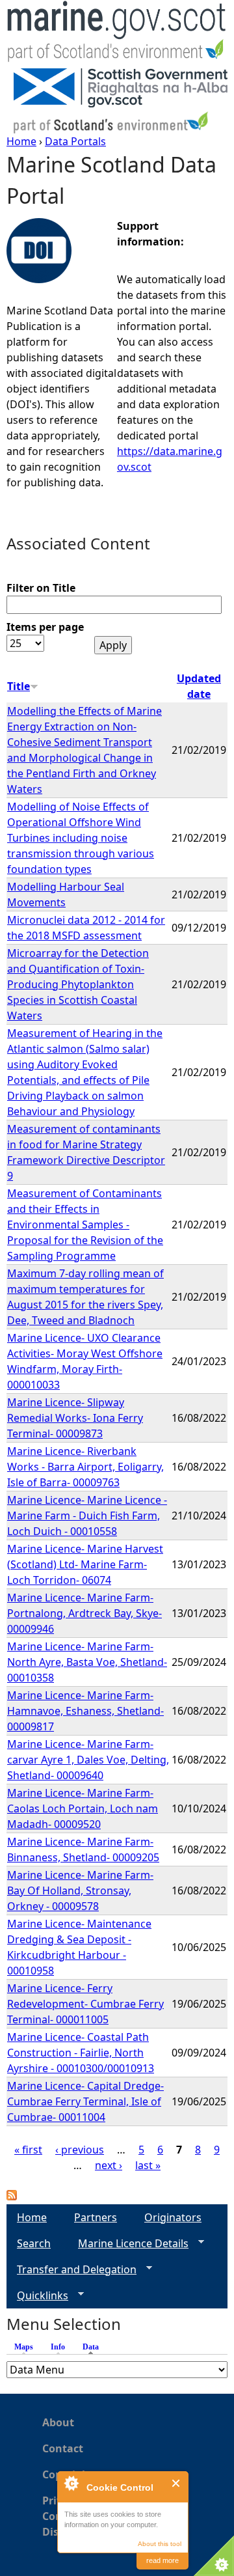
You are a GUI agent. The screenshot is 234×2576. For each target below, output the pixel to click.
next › (109, 2165)
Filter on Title (41, 588)
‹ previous (80, 2150)
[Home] (117, 34)
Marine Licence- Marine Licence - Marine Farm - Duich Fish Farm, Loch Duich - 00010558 (87, 1516)
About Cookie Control (71, 2483)
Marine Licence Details (128, 2244)
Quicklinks (37, 2296)
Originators (173, 2217)
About (58, 2422)
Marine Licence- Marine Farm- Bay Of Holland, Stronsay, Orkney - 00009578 (80, 1890)
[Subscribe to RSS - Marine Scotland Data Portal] (12, 2196)
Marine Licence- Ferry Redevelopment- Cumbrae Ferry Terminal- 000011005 (85, 2004)
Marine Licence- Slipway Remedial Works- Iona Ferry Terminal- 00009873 (75, 1418)
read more (162, 2560)
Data (94, 2347)
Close (176, 2483)
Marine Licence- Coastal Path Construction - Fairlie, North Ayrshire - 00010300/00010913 (81, 2053)
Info (58, 2347)
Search (34, 2243)
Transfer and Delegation (71, 2270)
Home (21, 141)
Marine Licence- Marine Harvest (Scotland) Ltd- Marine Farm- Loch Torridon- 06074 (85, 1564)
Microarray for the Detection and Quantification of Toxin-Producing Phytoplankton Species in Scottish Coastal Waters (78, 984)
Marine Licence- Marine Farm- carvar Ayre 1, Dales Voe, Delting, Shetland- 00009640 (88, 1760)
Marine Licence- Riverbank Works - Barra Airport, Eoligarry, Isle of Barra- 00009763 (85, 1467)
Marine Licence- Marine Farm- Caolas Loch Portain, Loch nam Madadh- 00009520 (83, 1808)
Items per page (45, 627)
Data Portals (75, 141)
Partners (96, 2217)
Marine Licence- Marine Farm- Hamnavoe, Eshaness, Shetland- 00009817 (85, 1711)
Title (19, 686)
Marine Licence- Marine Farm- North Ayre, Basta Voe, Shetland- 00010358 (87, 1662)
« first (28, 2150)
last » (148, 2165)
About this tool (160, 2544)
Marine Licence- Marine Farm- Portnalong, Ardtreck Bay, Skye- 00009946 (84, 1613)
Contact (63, 2448)
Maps (24, 2347)
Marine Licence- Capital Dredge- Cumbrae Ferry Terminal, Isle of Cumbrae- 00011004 (85, 2101)
